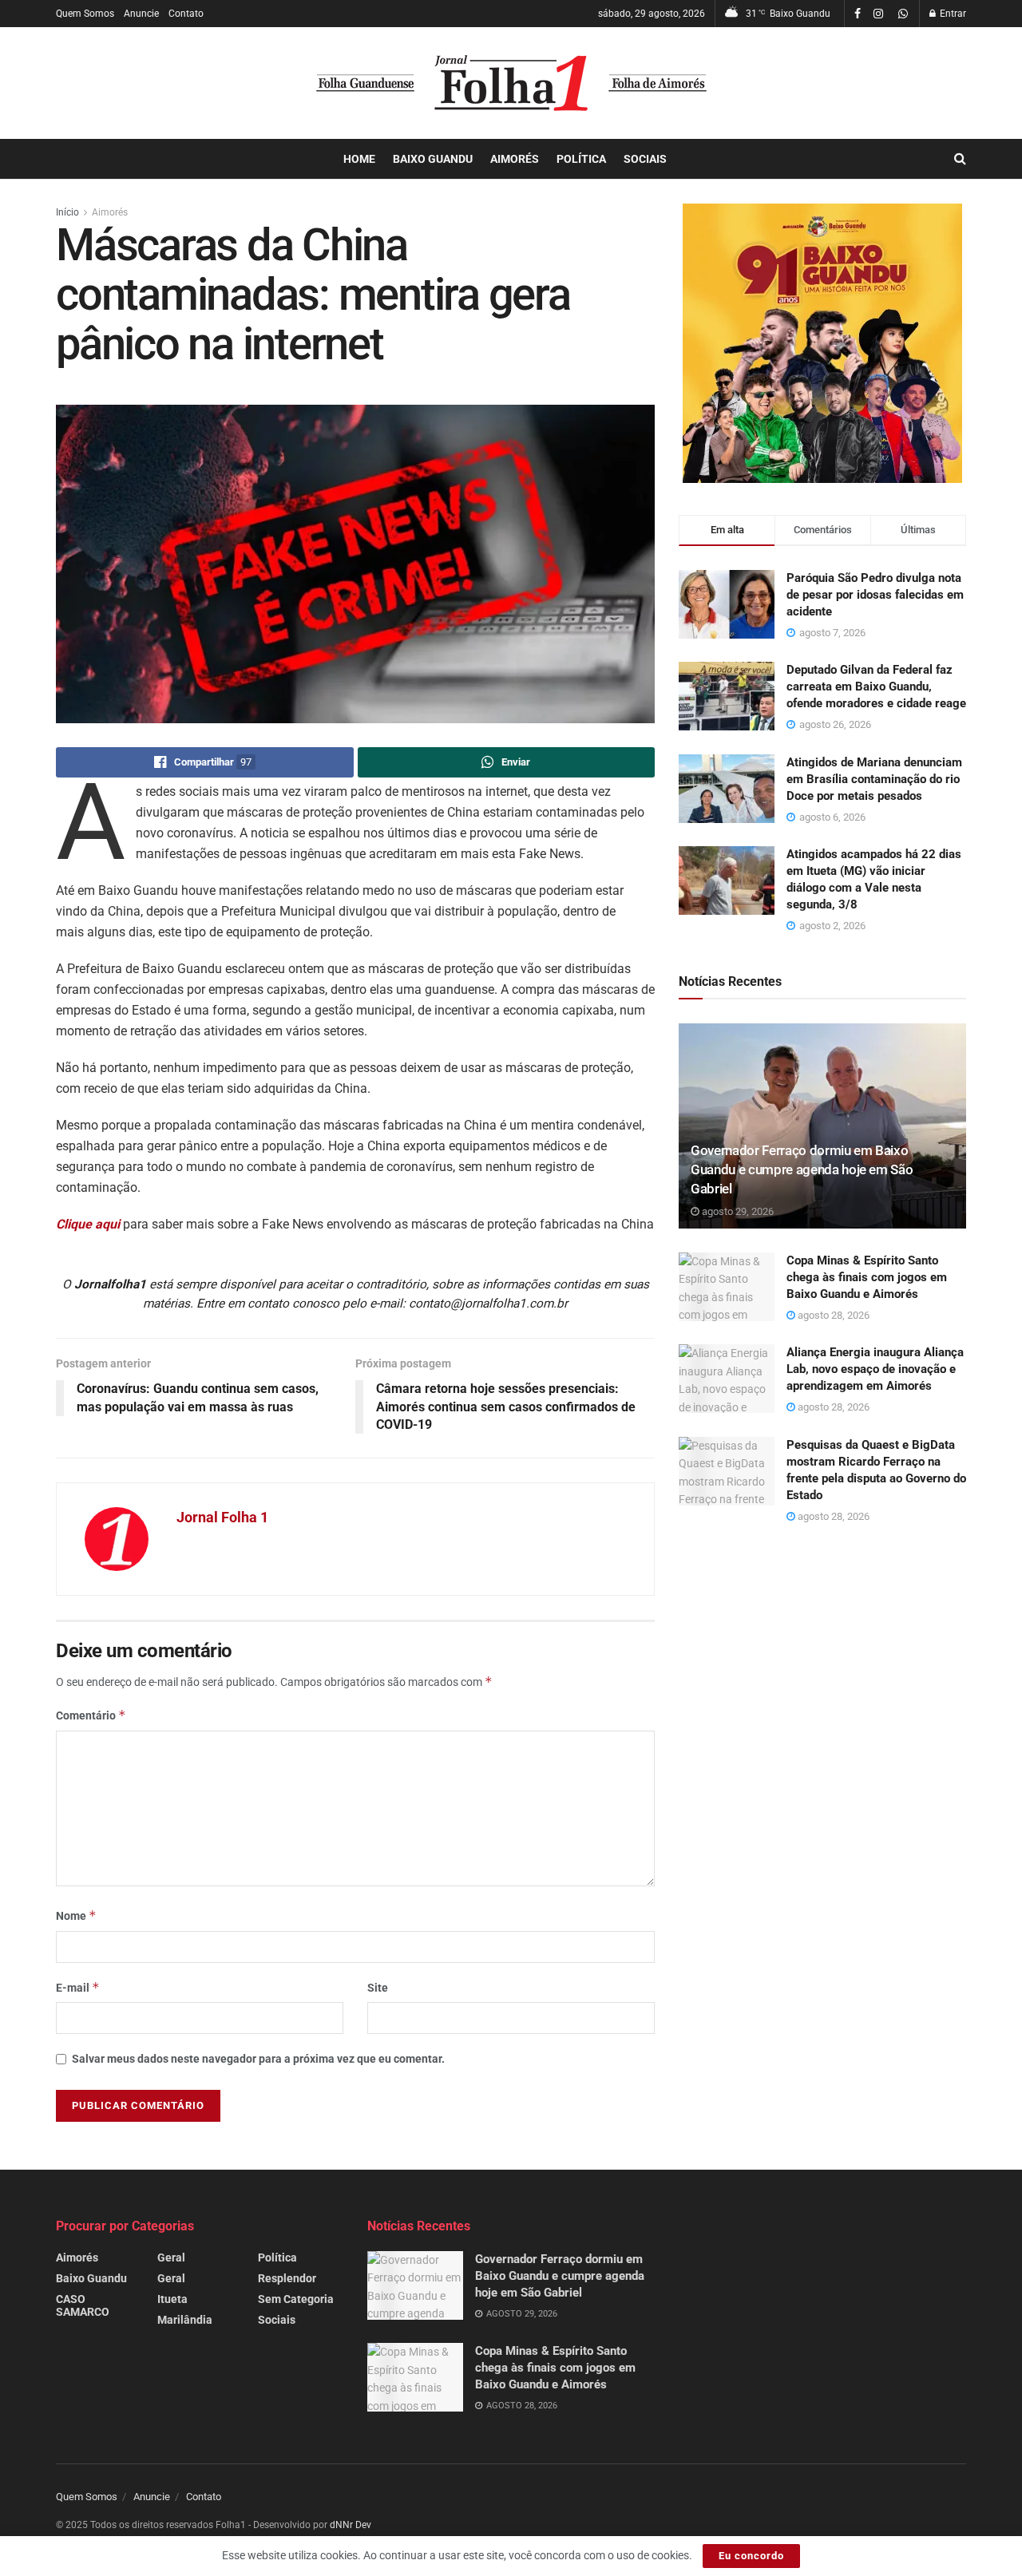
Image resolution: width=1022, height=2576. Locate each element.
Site (378, 1988)
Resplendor (287, 2278)
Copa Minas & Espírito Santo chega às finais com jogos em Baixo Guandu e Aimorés (867, 1277)
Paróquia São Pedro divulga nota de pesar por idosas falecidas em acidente (875, 595)
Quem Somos (85, 14)
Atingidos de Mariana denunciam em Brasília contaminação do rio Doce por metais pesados (874, 779)
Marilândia (185, 2320)
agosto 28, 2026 (832, 1315)
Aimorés (515, 159)
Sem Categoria (296, 2299)
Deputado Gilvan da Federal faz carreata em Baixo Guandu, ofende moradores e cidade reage (876, 687)
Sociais (645, 159)
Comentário (91, 1715)
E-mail (78, 1987)
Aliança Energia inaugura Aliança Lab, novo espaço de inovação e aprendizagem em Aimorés (875, 1369)
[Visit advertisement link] (822, 343)
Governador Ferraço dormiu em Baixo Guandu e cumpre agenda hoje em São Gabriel (802, 1169)
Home (359, 159)
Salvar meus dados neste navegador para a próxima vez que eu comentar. (258, 2059)
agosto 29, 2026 (737, 1211)
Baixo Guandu (433, 159)
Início (67, 212)
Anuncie (141, 14)
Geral (171, 2257)
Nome (76, 1915)
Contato (186, 14)
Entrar (952, 14)
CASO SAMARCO (83, 2305)
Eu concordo (751, 2556)
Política (581, 159)
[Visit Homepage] (511, 83)
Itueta (172, 2299)
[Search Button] (960, 159)
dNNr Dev (351, 2525)
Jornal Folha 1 (222, 1517)
